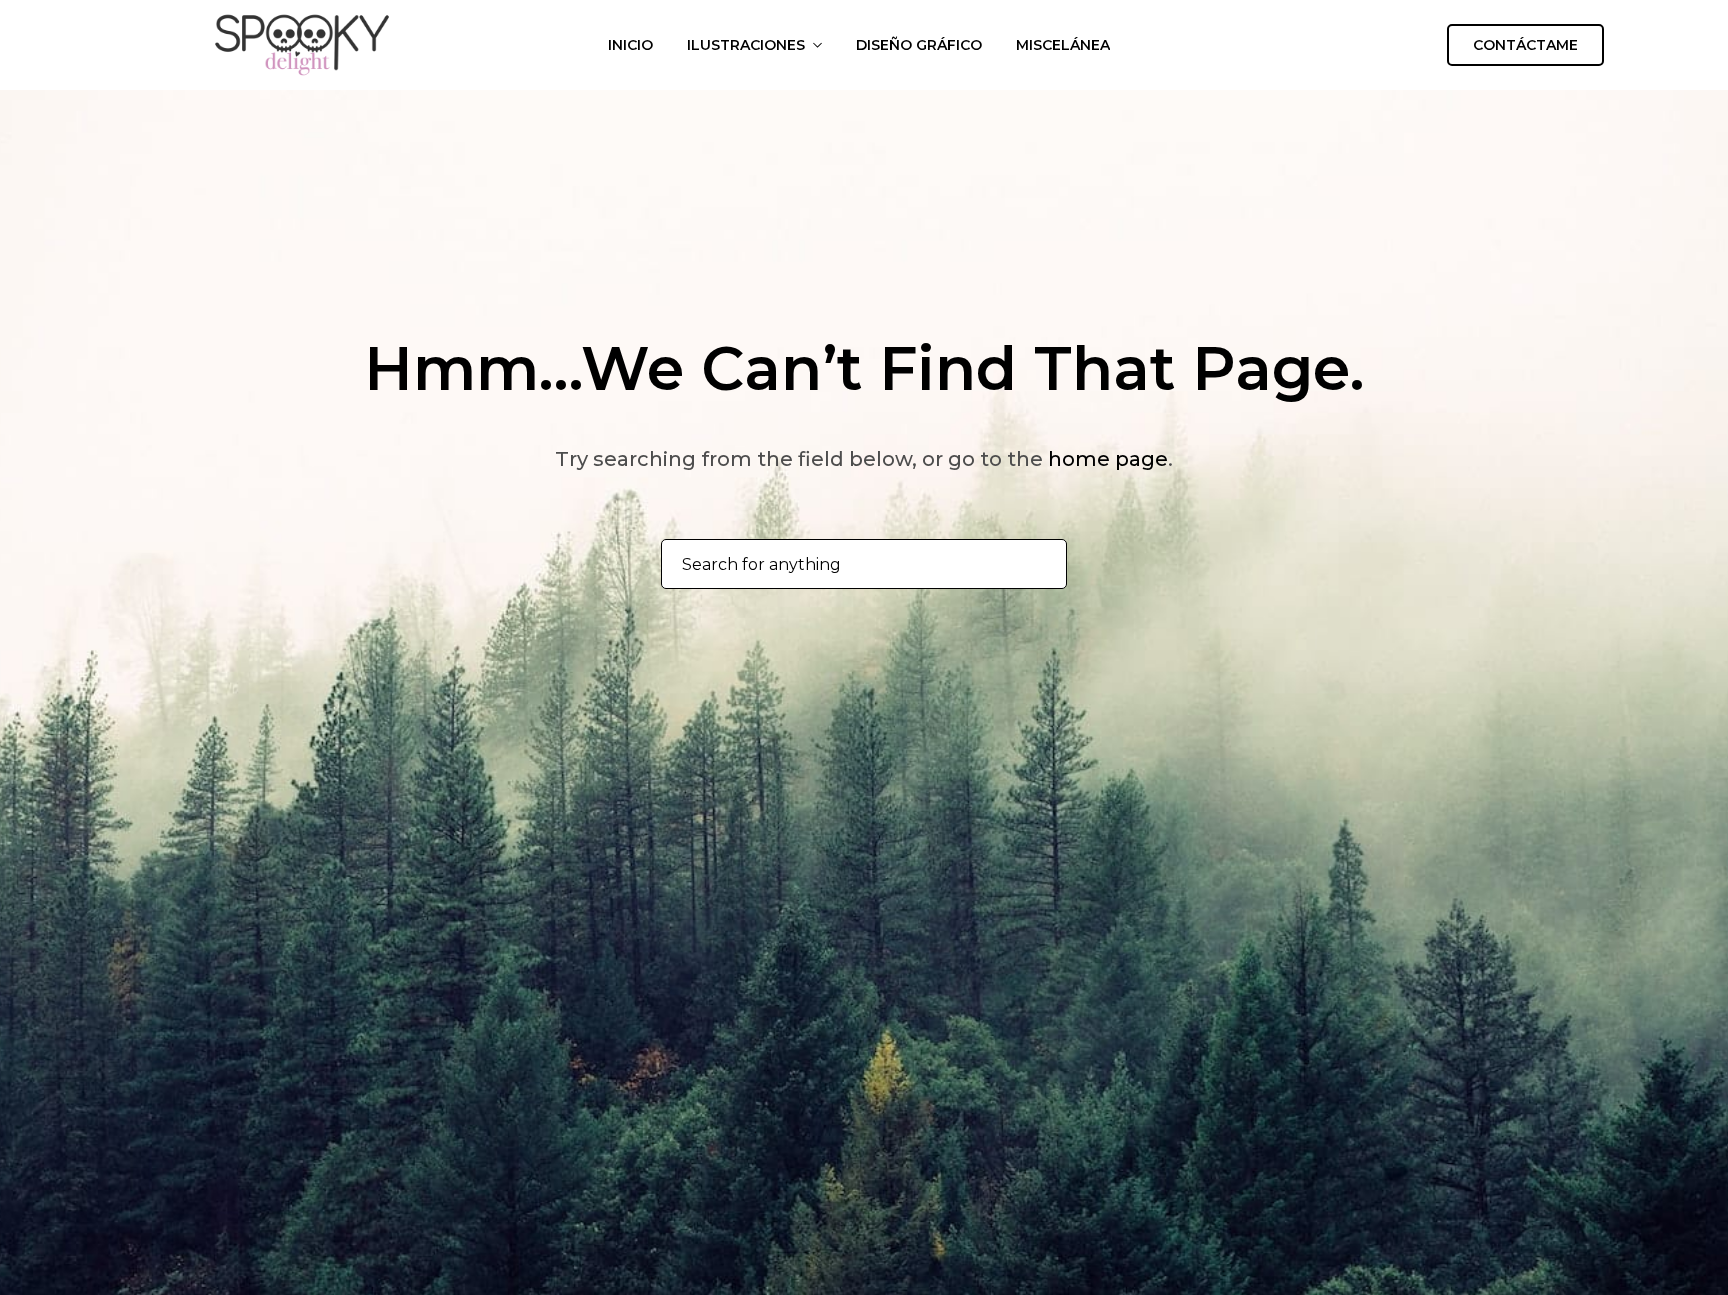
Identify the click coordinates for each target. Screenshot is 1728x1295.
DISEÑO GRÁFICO (919, 45)
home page (1108, 459)
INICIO (630, 45)
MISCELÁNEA (1063, 45)
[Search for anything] (1040, 565)
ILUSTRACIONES (746, 45)
